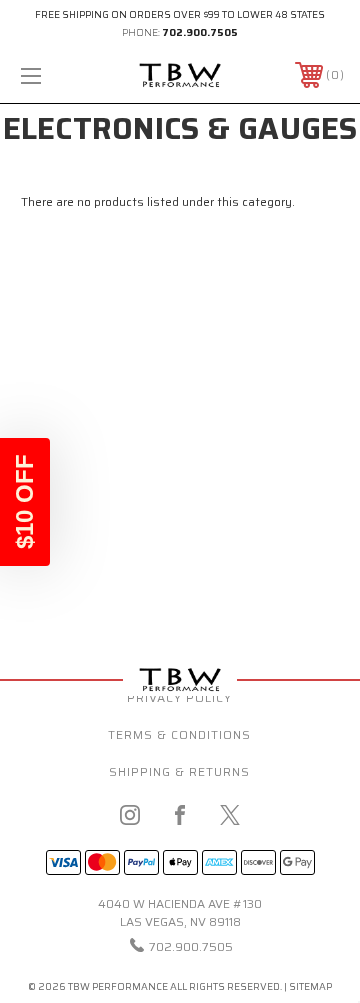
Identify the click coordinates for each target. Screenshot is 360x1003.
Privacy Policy (179, 697)
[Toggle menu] (53, 75)
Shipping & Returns (179, 771)
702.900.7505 (200, 32)
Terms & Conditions (179, 734)
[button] (25, 502)
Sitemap (310, 986)
